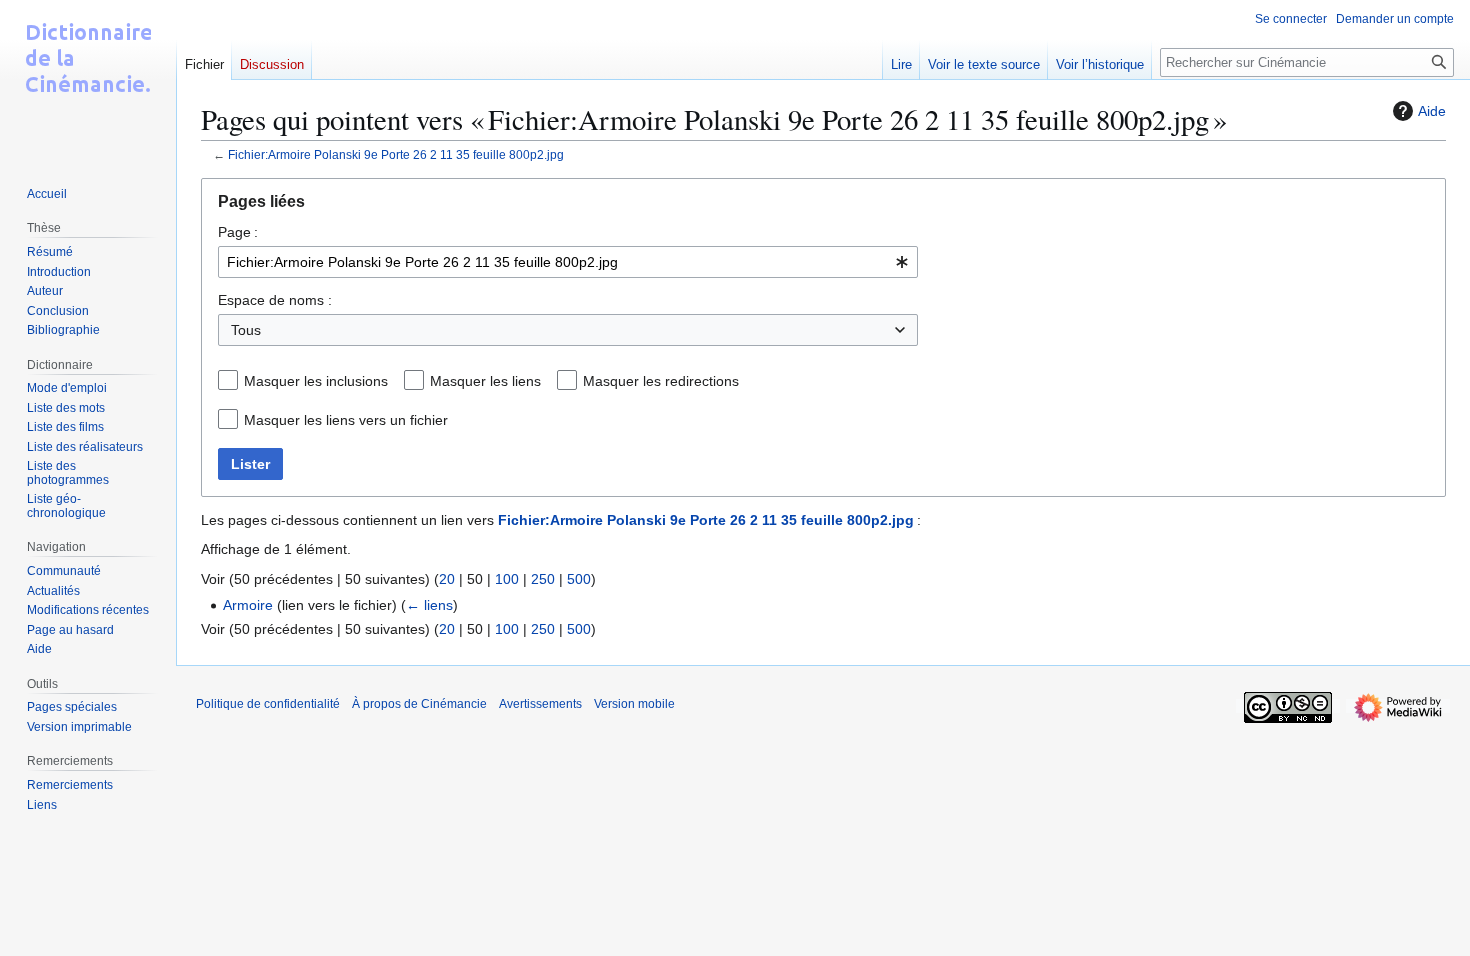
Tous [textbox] (246, 330)
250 (543, 579)
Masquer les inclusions (316, 381)
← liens (429, 605)
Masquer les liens (485, 381)
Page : (238, 232)
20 (447, 579)
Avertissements (540, 704)
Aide (1432, 111)
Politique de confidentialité (268, 704)
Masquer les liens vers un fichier (346, 420)
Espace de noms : (275, 300)
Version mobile (634, 704)
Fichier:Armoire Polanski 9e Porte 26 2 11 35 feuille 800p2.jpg (396, 154)
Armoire (248, 605)
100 (507, 579)
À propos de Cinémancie (419, 704)
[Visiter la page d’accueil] (88, 80)
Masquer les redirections (661, 381)
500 (579, 579)
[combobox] (568, 262)
